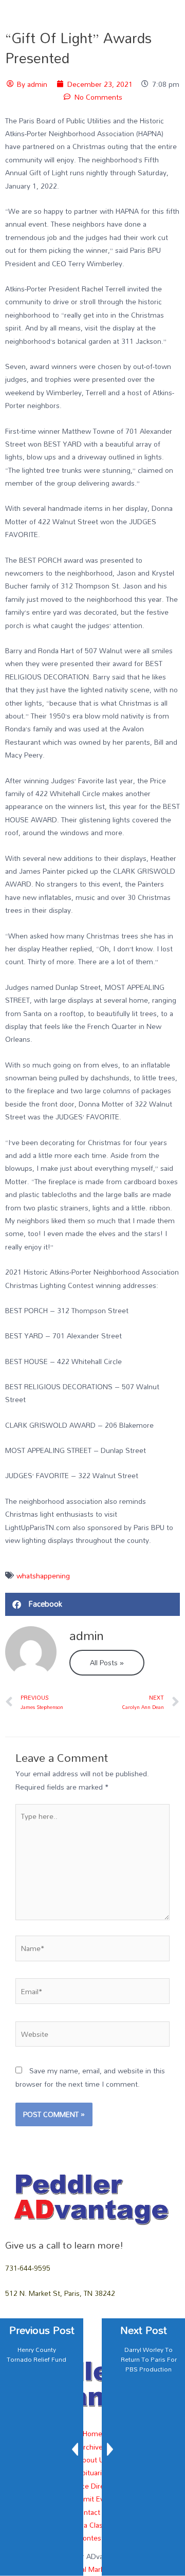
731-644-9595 (28, 2268)
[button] (92, 1604)
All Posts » (107, 1662)
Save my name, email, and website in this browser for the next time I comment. (90, 2077)
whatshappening (43, 1576)
